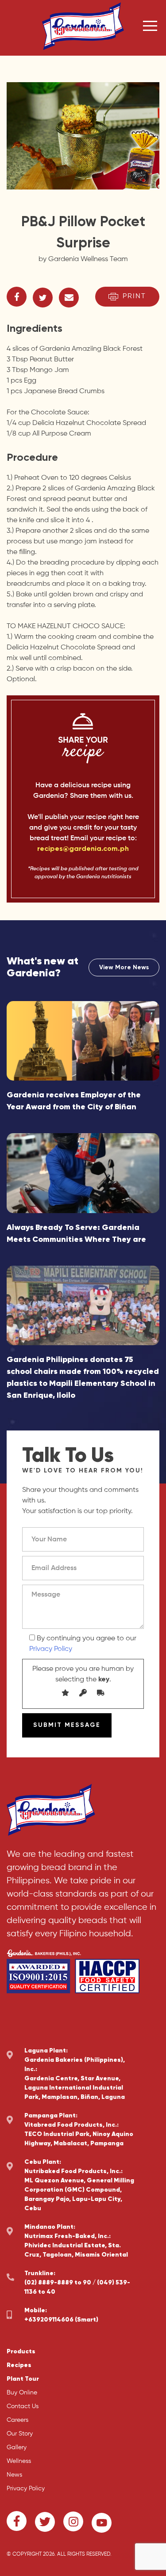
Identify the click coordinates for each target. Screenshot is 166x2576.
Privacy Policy (51, 1649)
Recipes (19, 2365)
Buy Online (22, 2393)
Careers (17, 2420)
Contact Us (23, 2406)
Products (21, 2352)
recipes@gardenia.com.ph (83, 849)
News (14, 2475)
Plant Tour (23, 2379)
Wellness (19, 2461)
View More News (124, 967)
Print (134, 296)
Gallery (17, 2447)
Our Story (20, 2434)
